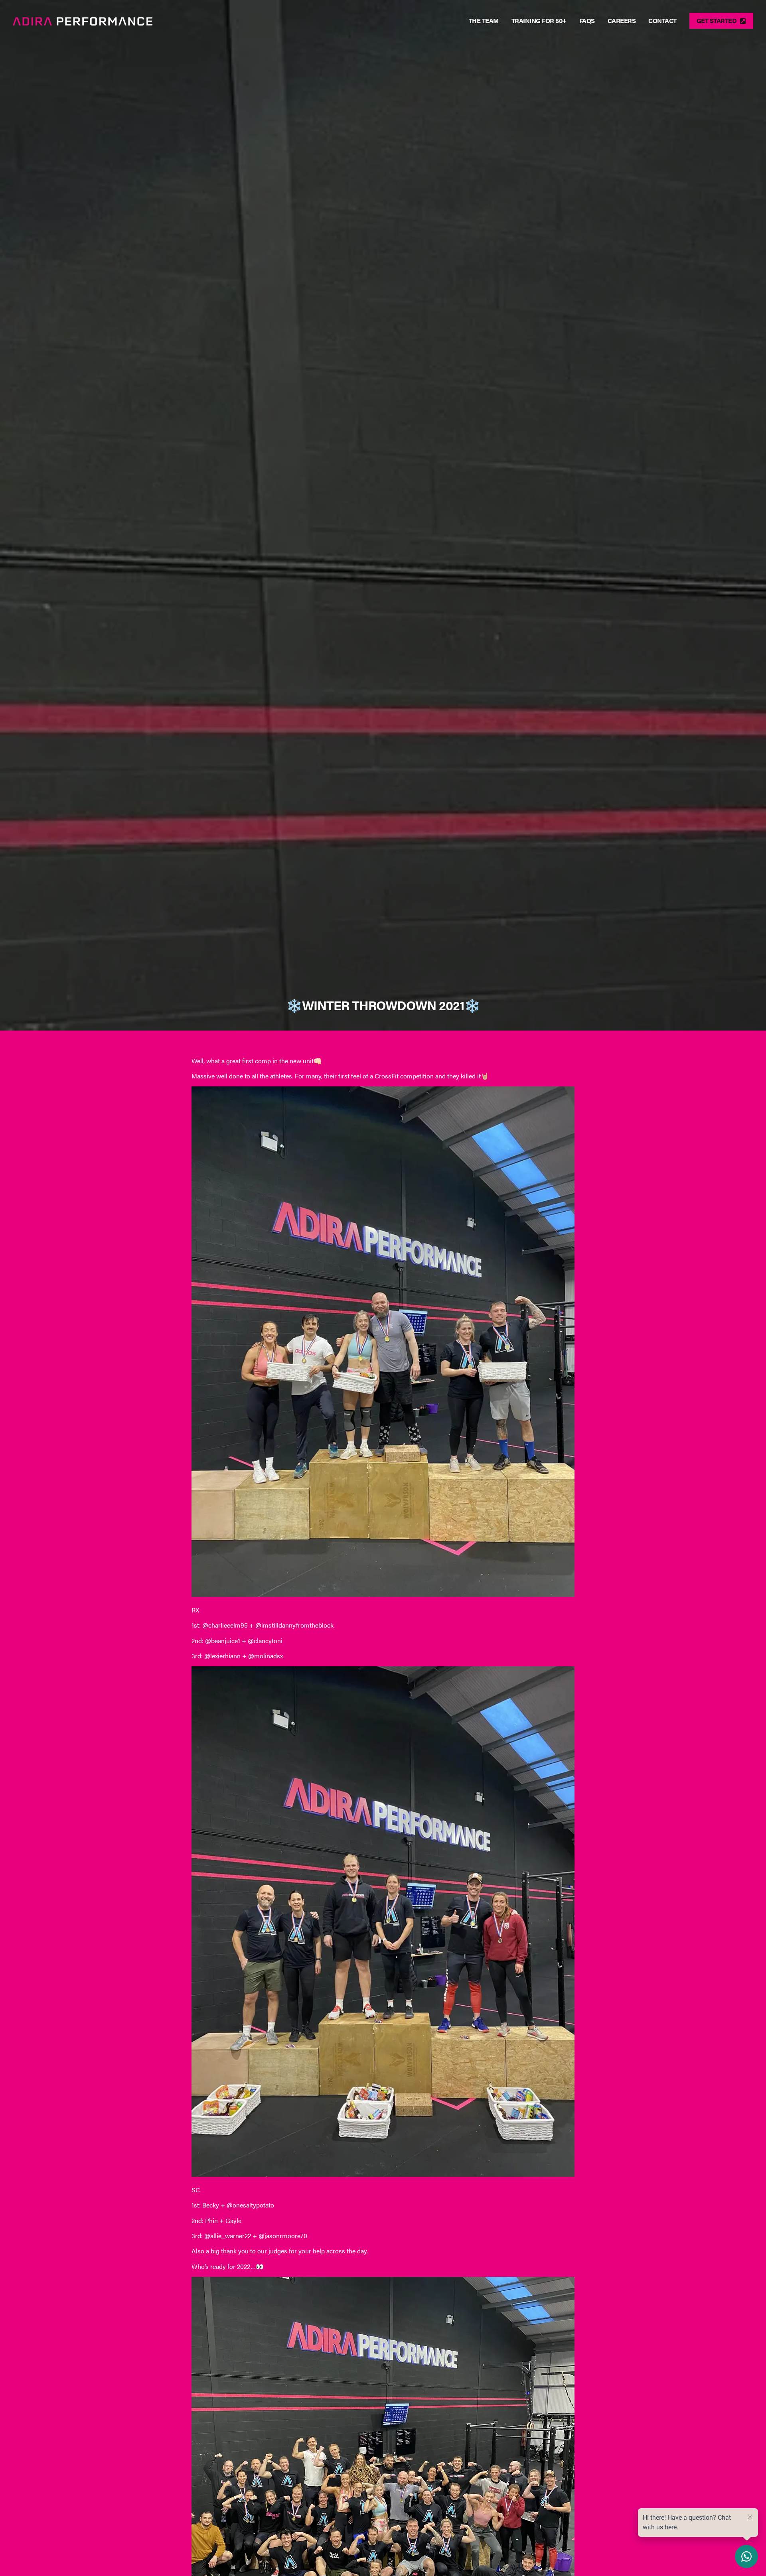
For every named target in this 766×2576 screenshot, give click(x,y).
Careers (622, 21)
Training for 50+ (539, 21)
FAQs (587, 21)
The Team (484, 21)
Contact (662, 21)
